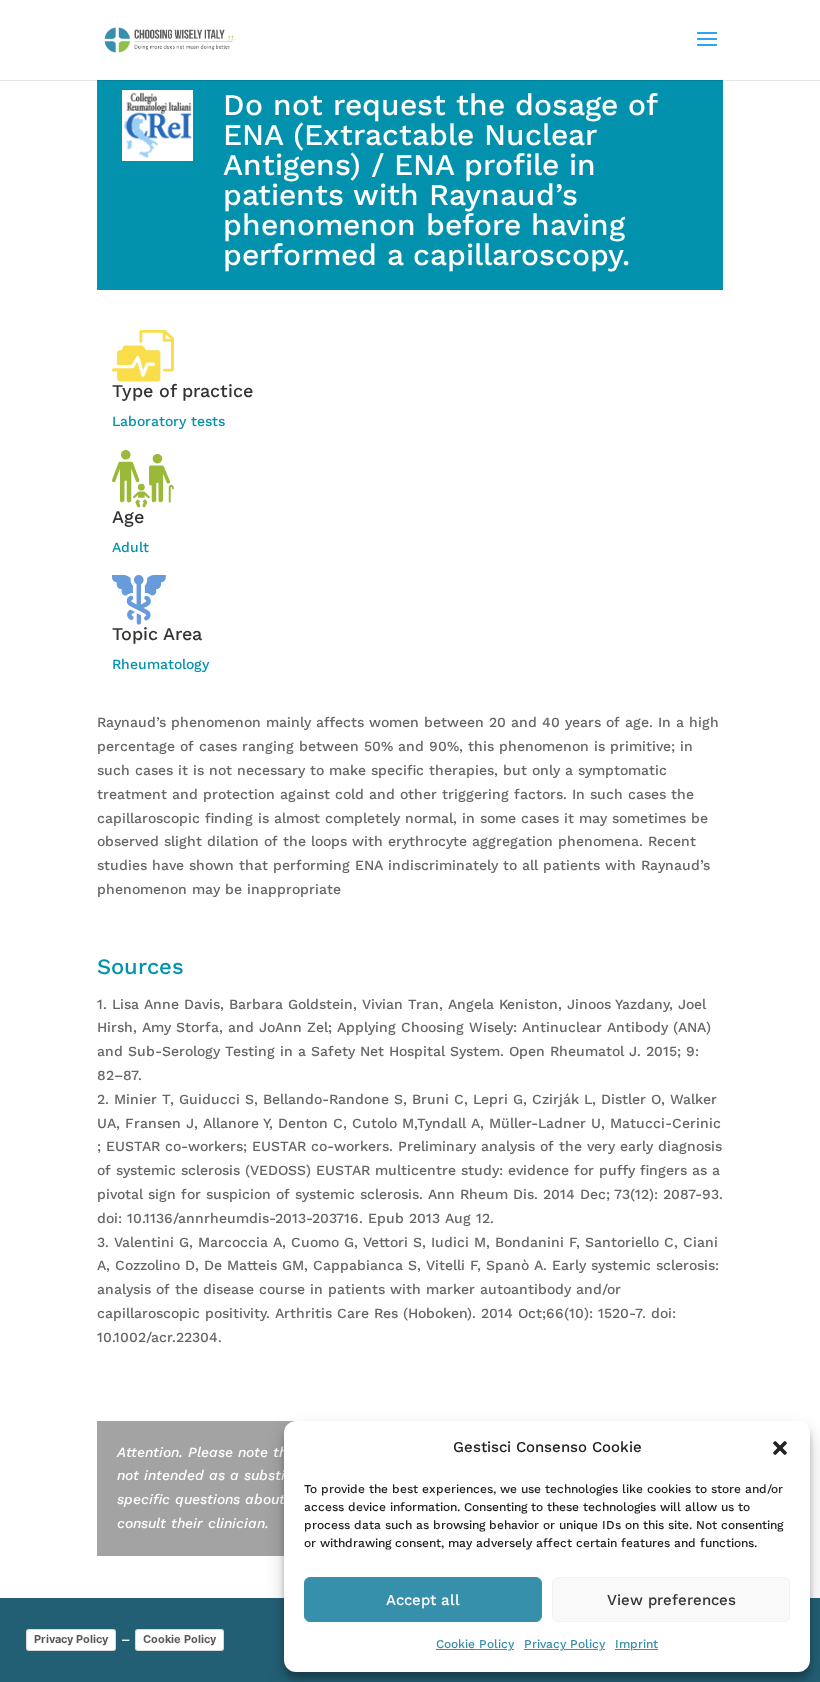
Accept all (423, 1600)
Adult (130, 547)
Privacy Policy (564, 1644)
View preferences (671, 1600)
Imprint (636, 1644)
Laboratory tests (168, 421)
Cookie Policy (475, 1644)
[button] (780, 1448)
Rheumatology (160, 664)
